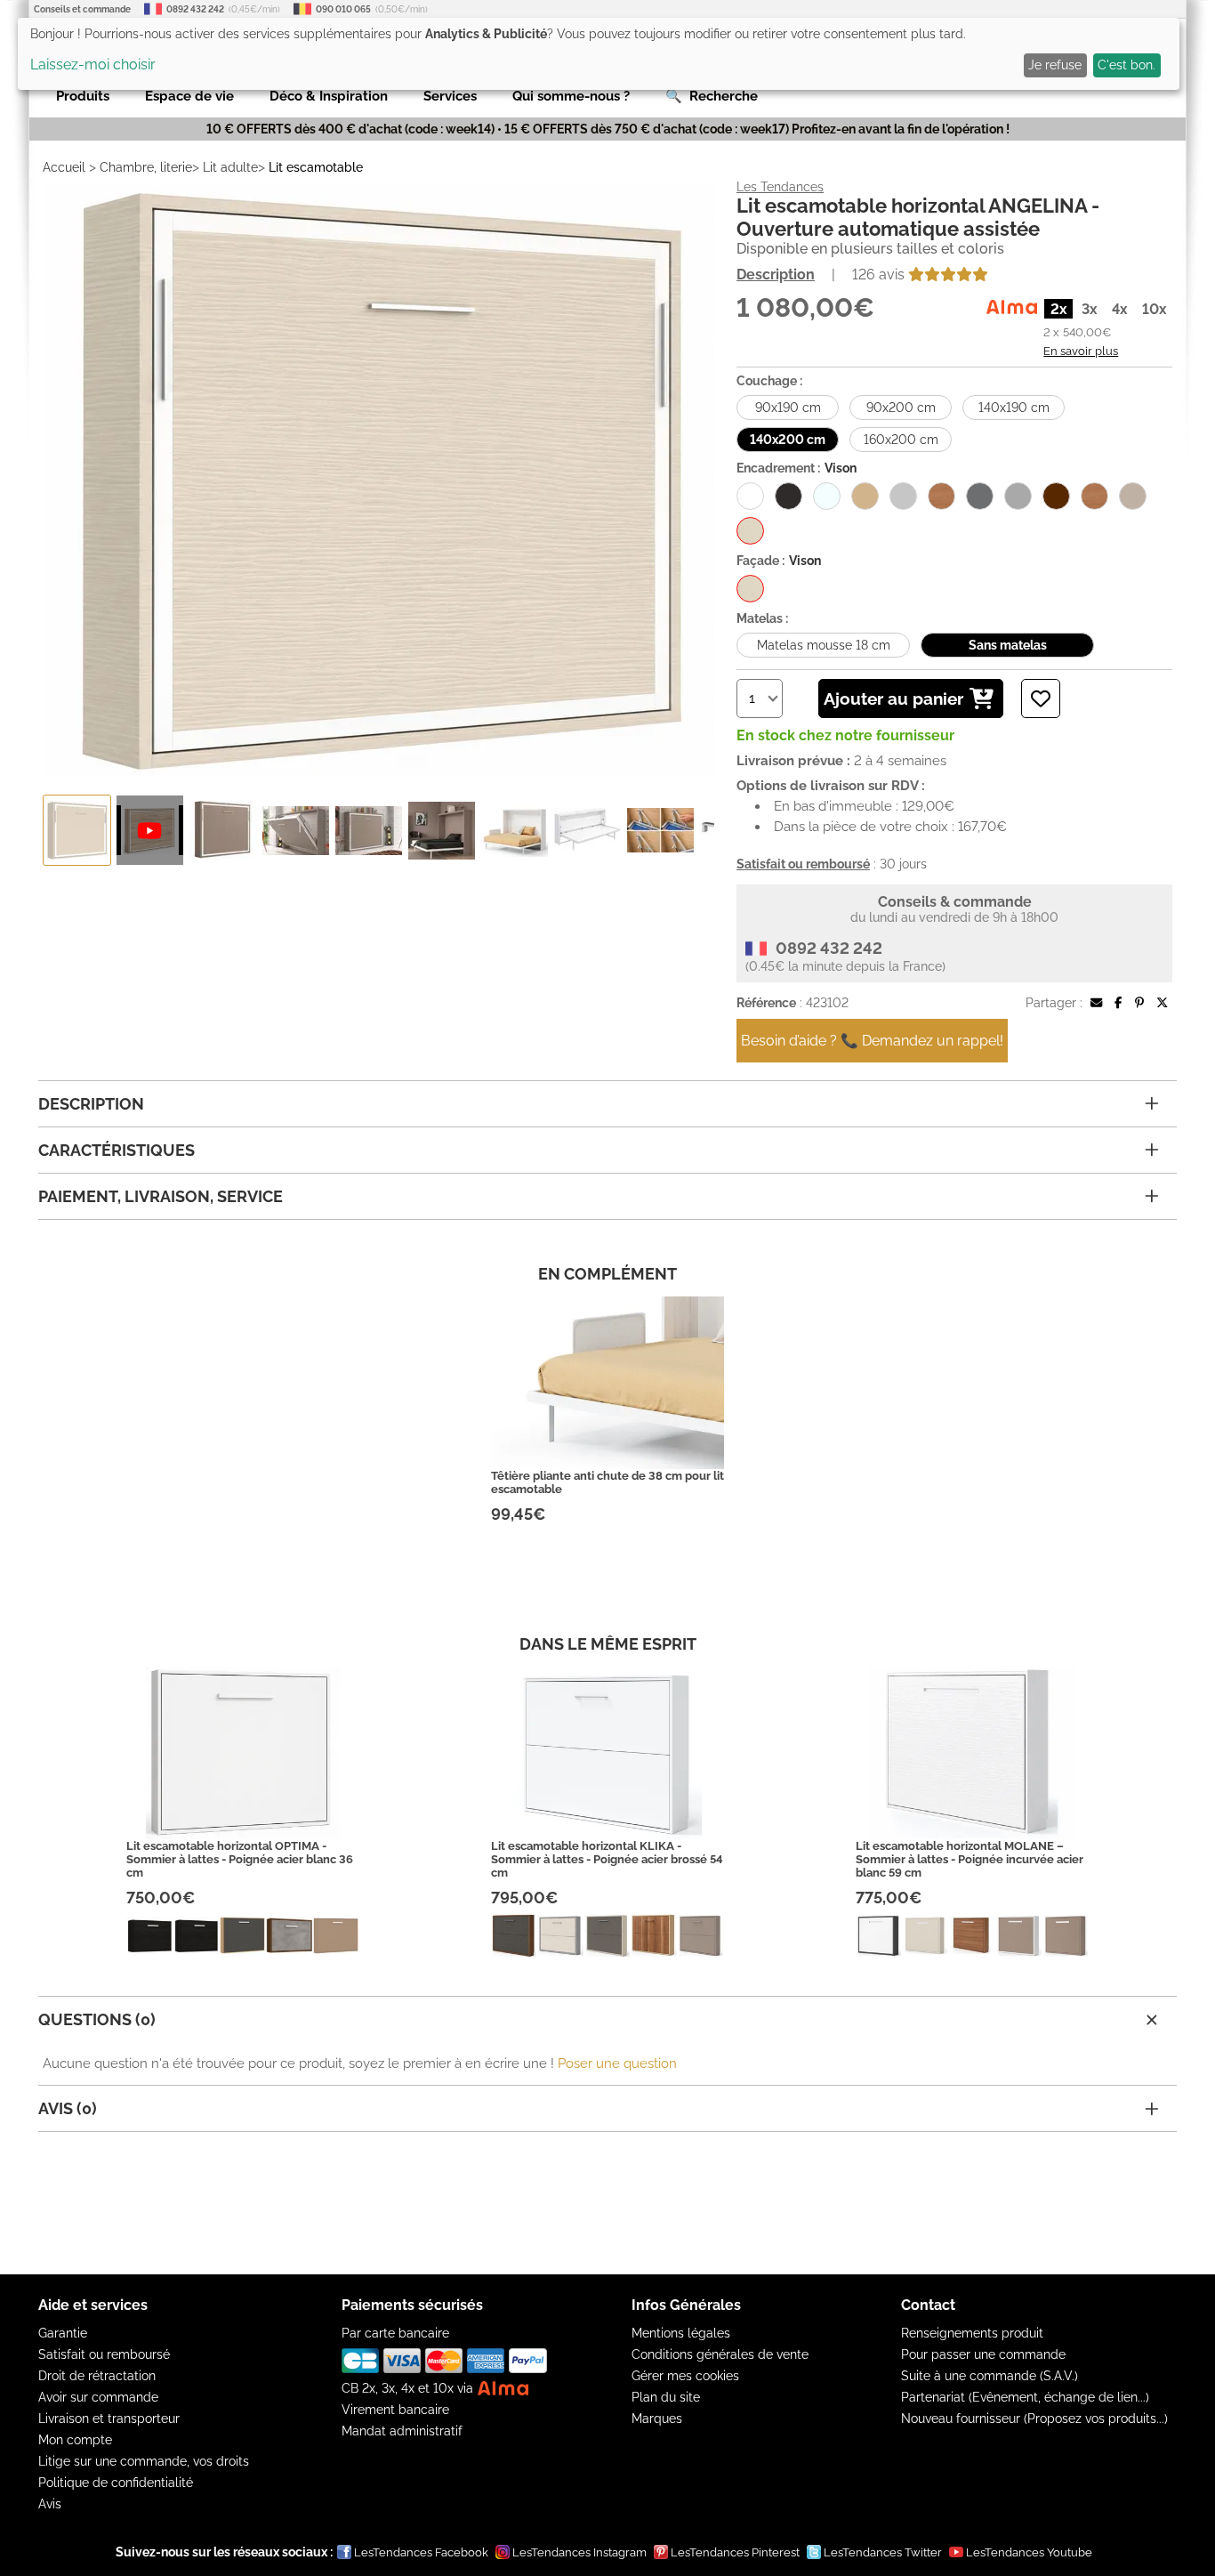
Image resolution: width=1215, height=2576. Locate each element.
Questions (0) (97, 2019)
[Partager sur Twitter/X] (1162, 1003)
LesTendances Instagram (579, 2552)
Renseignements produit (972, 2333)
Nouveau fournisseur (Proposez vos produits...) (1034, 2419)
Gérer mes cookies (685, 2376)
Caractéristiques (117, 1150)
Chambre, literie (146, 167)
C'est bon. (1126, 65)
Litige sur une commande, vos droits (144, 2461)
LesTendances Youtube (1029, 2552)
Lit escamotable (316, 167)
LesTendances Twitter (883, 2552)
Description (776, 275)
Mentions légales (681, 2333)
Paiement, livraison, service (161, 1196)
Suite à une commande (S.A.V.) (990, 2376)
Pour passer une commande (983, 2354)
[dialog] (599, 54)
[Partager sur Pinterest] (1139, 1003)
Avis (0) (68, 2108)
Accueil (64, 167)
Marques (657, 2419)
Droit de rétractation (97, 2376)
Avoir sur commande (98, 2397)
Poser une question (617, 2063)
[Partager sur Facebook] (1118, 1003)
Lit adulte (230, 167)
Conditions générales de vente (720, 2354)
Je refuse (1055, 65)
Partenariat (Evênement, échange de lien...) (1025, 2397)
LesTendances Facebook (421, 2552)
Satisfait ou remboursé (104, 2354)
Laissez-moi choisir (93, 65)
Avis (50, 2504)
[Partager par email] (1096, 1003)
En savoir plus (1081, 351)
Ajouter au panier (893, 699)
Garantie (63, 2333)
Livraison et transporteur (109, 2419)
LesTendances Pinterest (735, 2552)
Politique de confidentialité (116, 2483)
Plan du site (666, 2397)
